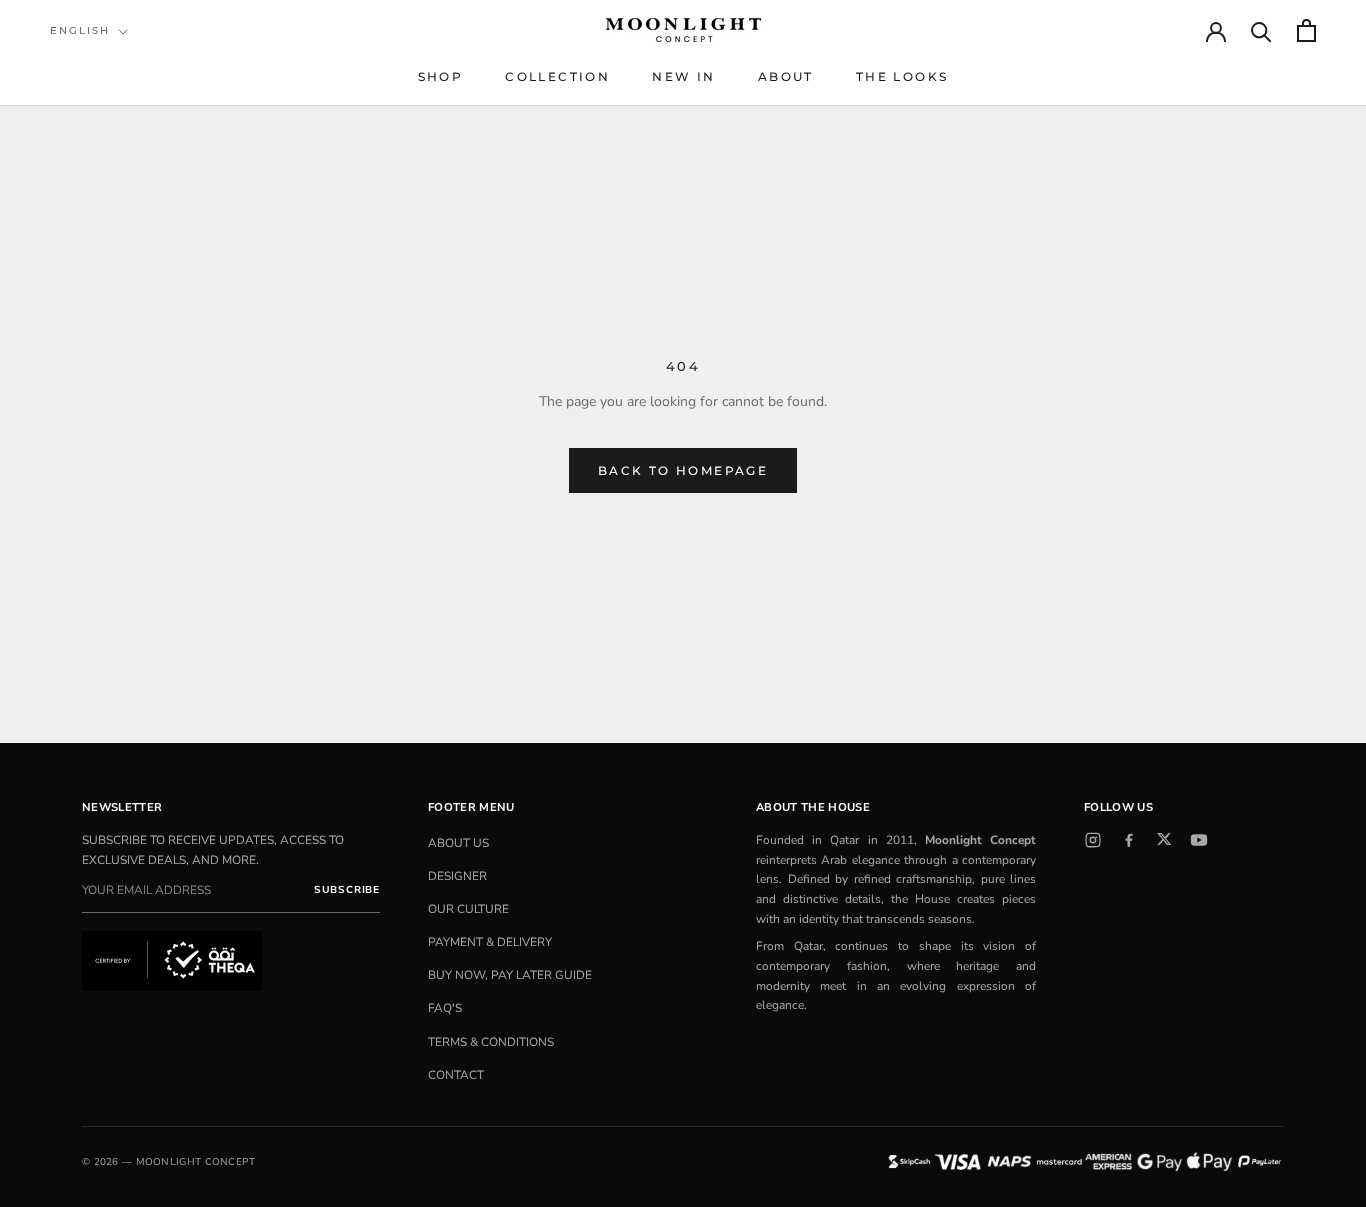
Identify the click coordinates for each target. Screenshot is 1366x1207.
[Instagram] (1093, 840)
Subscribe (347, 890)
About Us (458, 843)
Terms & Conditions (491, 1042)
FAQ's (445, 1008)
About (786, 76)
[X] (1164, 839)
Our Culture (468, 909)
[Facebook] (1129, 840)
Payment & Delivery (490, 942)
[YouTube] (1199, 840)
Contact (456, 1075)
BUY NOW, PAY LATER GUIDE (510, 975)
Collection (557, 76)
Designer (457, 876)
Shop (441, 76)
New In (683, 76)
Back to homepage (683, 470)
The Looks (902, 76)
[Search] (1261, 30)
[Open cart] (1306, 30)
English (80, 30)
